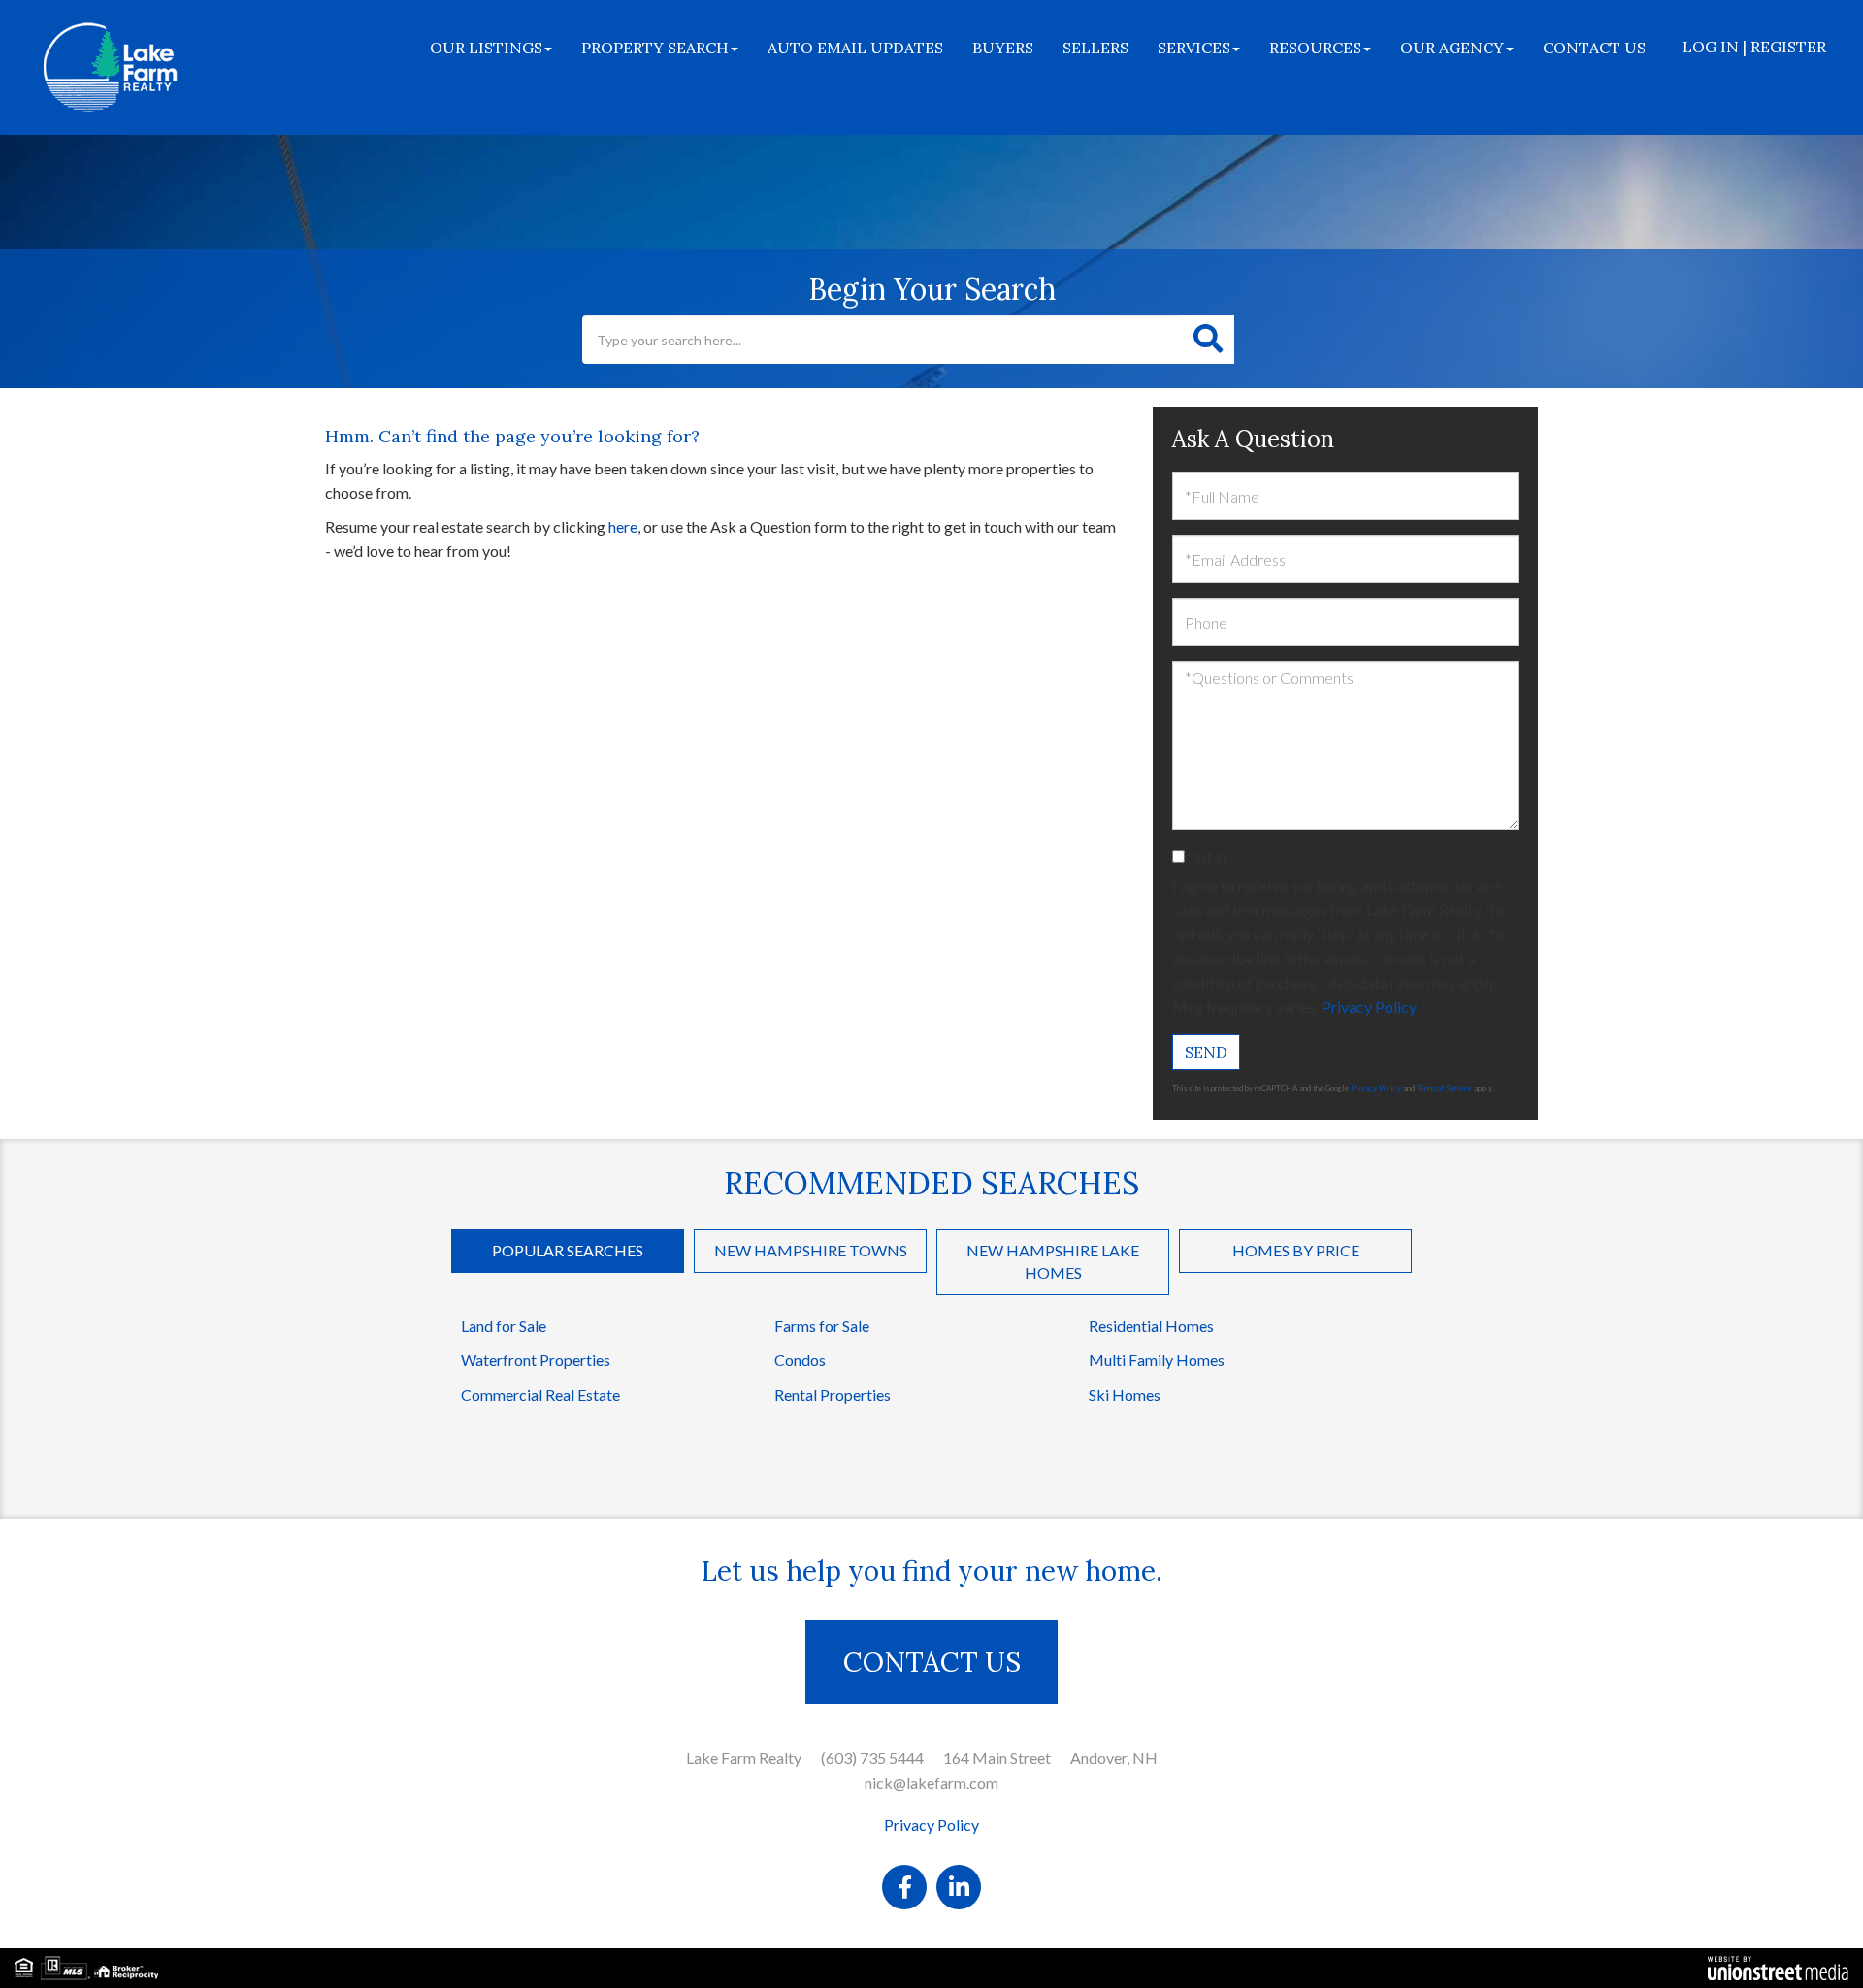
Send (1206, 1052)
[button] (1208, 340)
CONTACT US (932, 1662)
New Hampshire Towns (811, 1250)
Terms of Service (1444, 1088)
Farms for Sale (822, 1326)
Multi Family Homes (1157, 1360)
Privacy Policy (1369, 1007)
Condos (800, 1360)
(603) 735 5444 (872, 1758)
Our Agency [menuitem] (1452, 48)
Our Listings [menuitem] (486, 48)
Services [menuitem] (1194, 48)
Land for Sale (504, 1326)
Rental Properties (833, 1395)
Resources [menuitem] (1315, 48)
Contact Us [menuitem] (1594, 48)
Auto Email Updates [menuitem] (855, 48)
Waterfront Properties (536, 1360)
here (623, 526)
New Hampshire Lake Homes (1053, 1261)
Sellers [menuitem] (1095, 48)
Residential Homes (1151, 1326)
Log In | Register (1754, 47)
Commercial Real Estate (540, 1395)
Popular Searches (568, 1250)
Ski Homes (1125, 1395)
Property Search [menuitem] (655, 48)
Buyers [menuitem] (1003, 48)
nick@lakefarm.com (931, 1783)
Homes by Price (1296, 1250)
